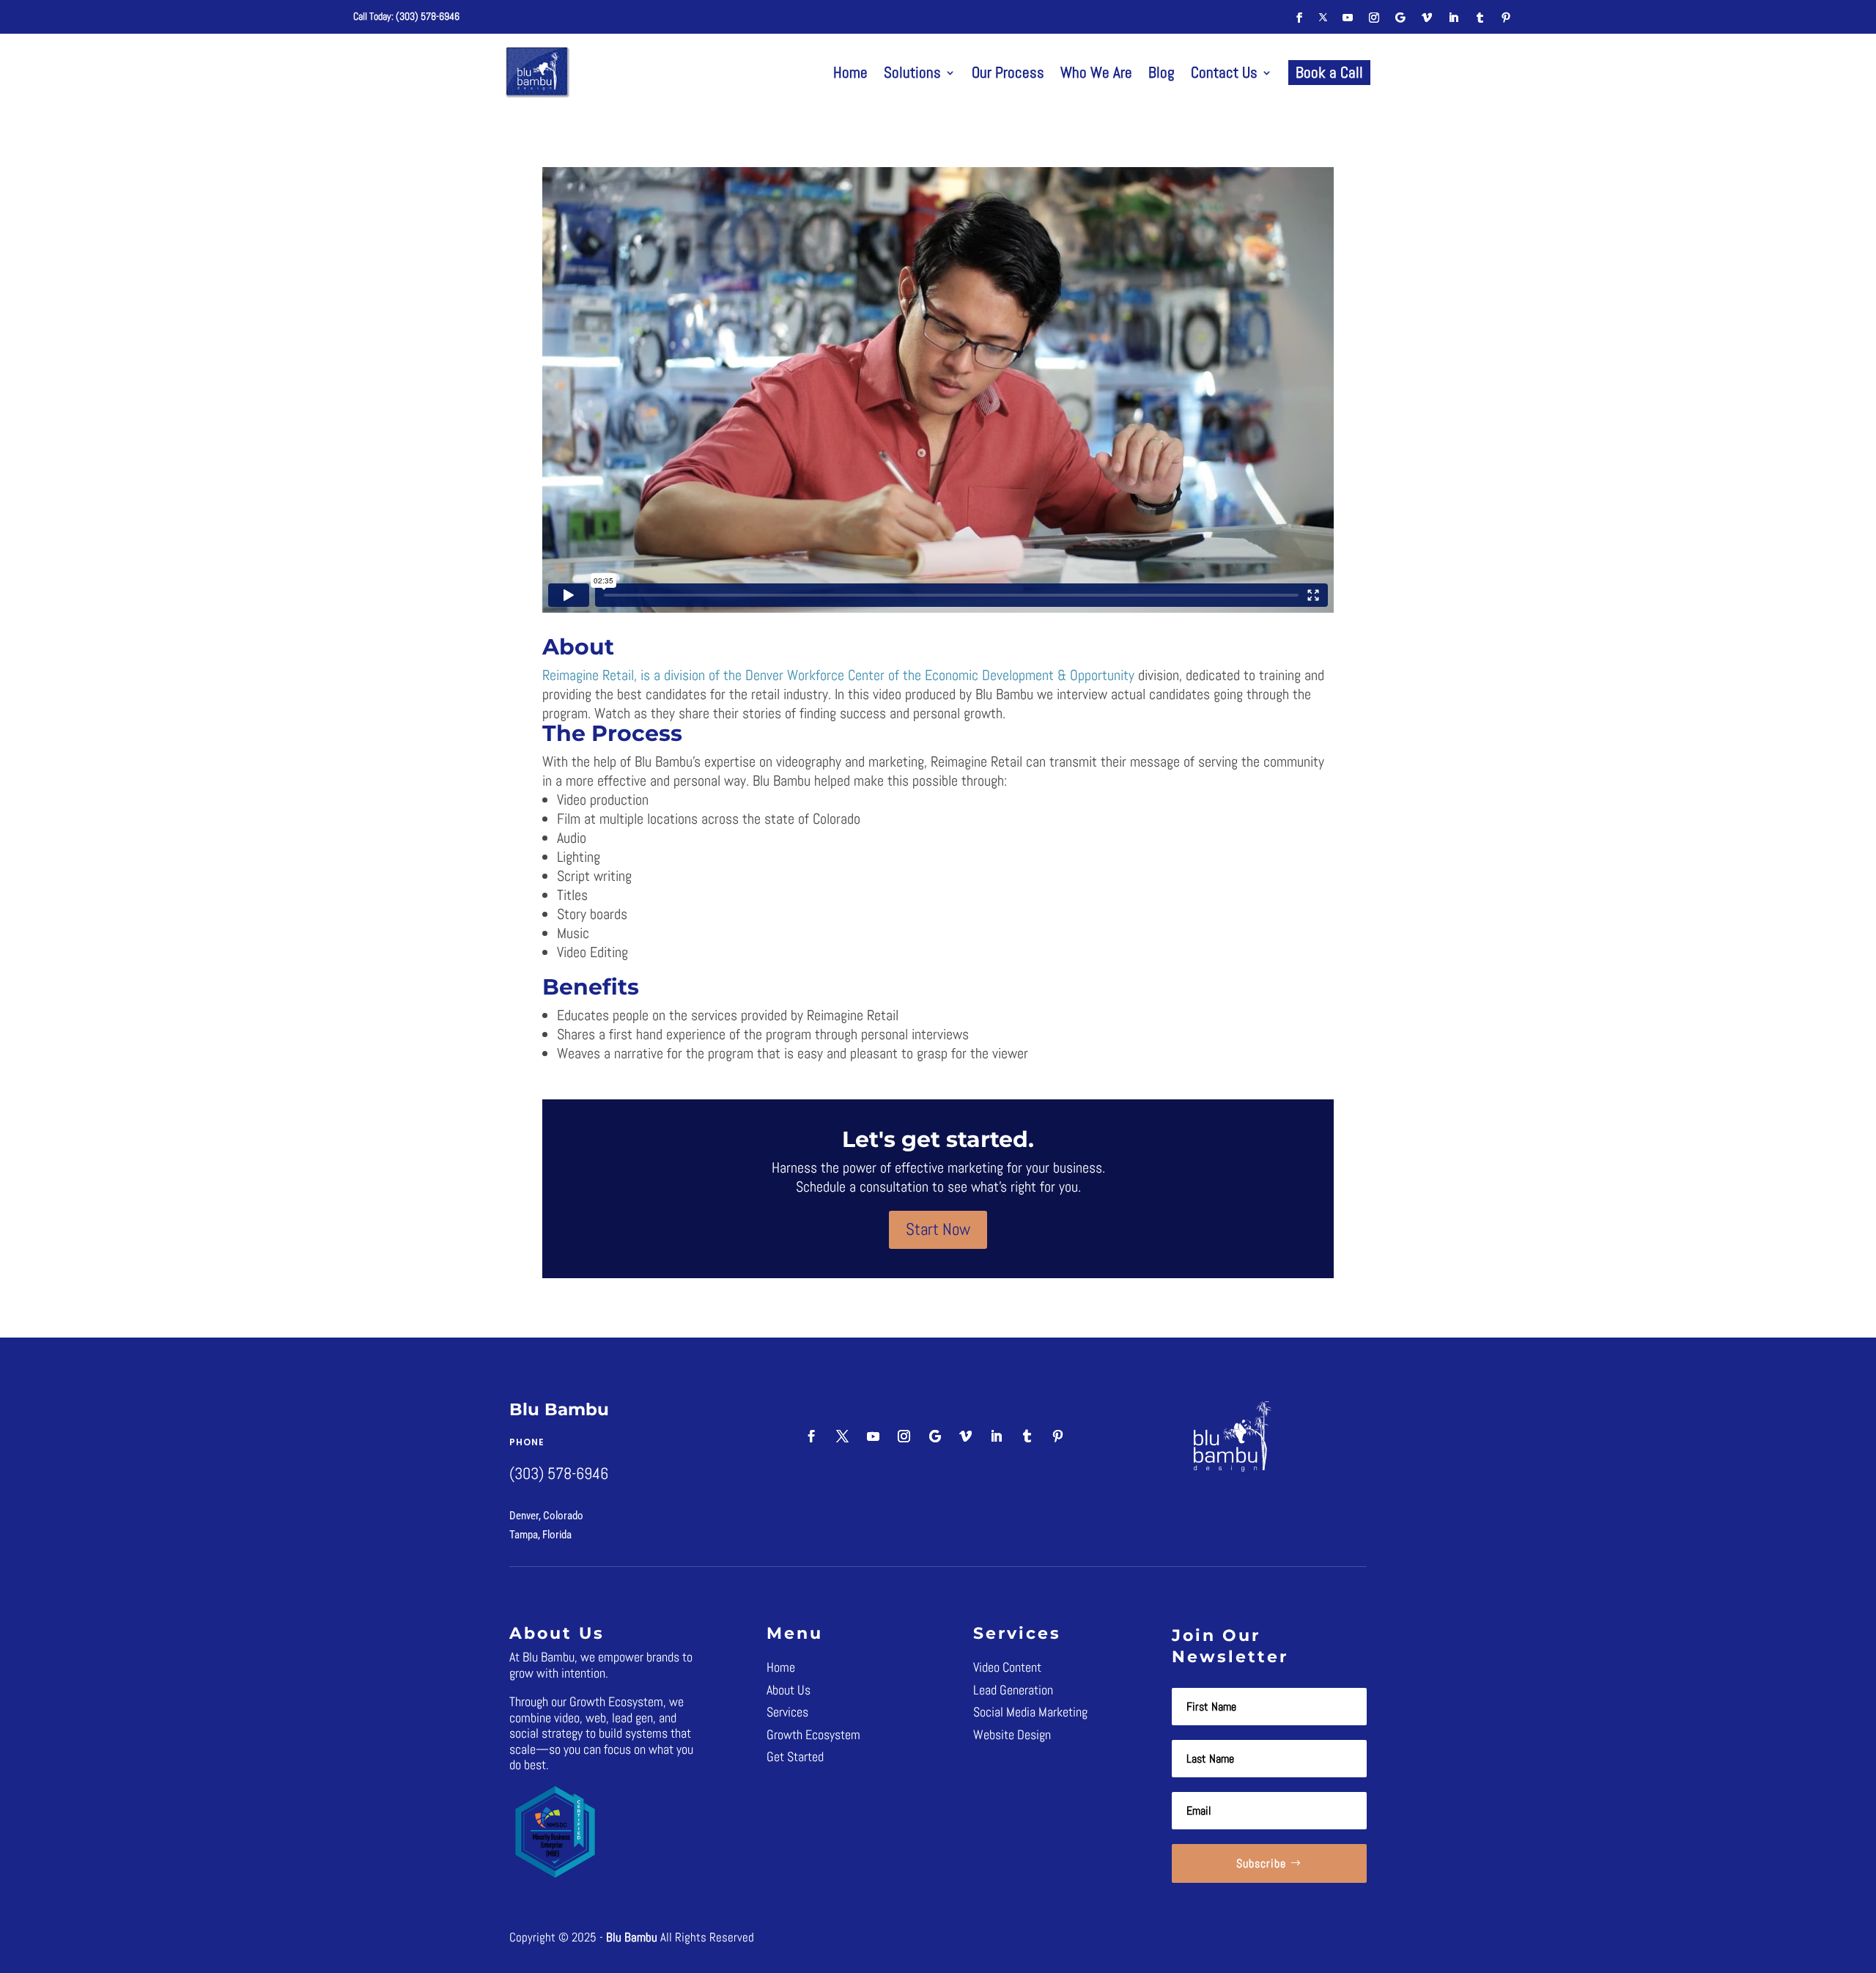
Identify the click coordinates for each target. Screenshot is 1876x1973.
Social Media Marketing (1030, 1712)
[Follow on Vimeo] (1427, 18)
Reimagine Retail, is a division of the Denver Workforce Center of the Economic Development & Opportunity (838, 675)
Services (787, 1712)
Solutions (912, 72)
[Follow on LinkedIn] (1453, 18)
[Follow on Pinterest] (1506, 18)
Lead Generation (1013, 1690)
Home (850, 72)
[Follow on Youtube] (1348, 18)
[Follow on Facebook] (1299, 18)
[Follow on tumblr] (1480, 18)
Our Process (1008, 72)
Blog (1162, 72)
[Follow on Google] (1400, 18)
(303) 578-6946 (428, 16)
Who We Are (1096, 72)
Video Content (1007, 1667)
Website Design (1012, 1734)
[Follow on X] (1323, 18)
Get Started (795, 1756)
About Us (789, 1690)
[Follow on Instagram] (1374, 18)
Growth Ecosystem (813, 1734)
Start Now (938, 1229)
